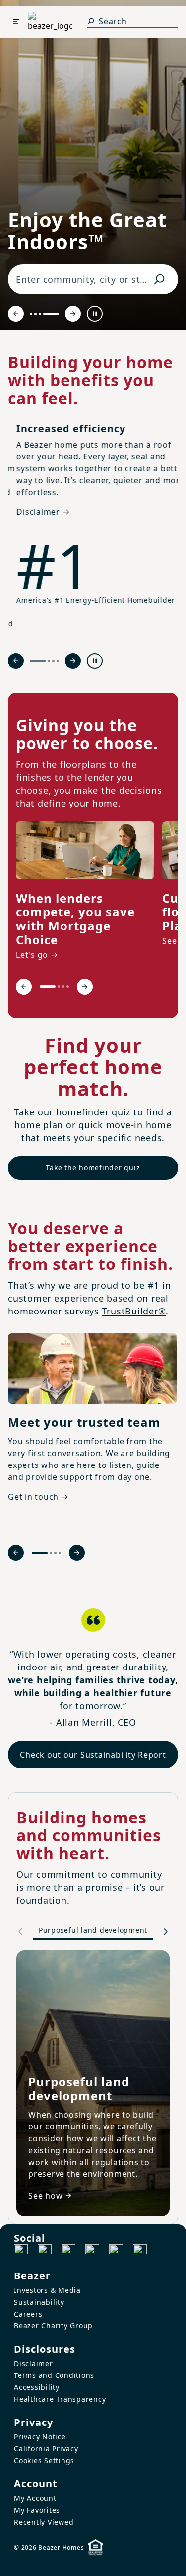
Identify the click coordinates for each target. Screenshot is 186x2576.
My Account (35, 2498)
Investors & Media (47, 2290)
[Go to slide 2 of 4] (49, 314)
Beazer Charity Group (53, 2326)
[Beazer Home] (50, 22)
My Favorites (37, 2510)
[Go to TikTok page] (68, 2251)
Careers (28, 2314)
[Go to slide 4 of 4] (58, 314)
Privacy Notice (40, 2437)
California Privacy (46, 2449)
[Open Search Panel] (91, 21)
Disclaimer (33, 2363)
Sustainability (39, 2302)
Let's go (32, 955)
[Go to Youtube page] (116, 2251)
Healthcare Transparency (60, 2399)
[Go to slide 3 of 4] (53, 314)
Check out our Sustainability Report (93, 1755)
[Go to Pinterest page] (140, 2251)
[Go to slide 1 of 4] (38, 314)
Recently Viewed (44, 2522)
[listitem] (85, 892)
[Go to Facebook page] (21, 2251)
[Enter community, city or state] (159, 279)
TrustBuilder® (134, 1311)
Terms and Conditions (54, 2375)
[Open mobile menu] (16, 22)
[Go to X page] (92, 2251)
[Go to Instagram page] (45, 2251)
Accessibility (37, 2387)
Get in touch (33, 1497)
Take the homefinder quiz (93, 1168)
